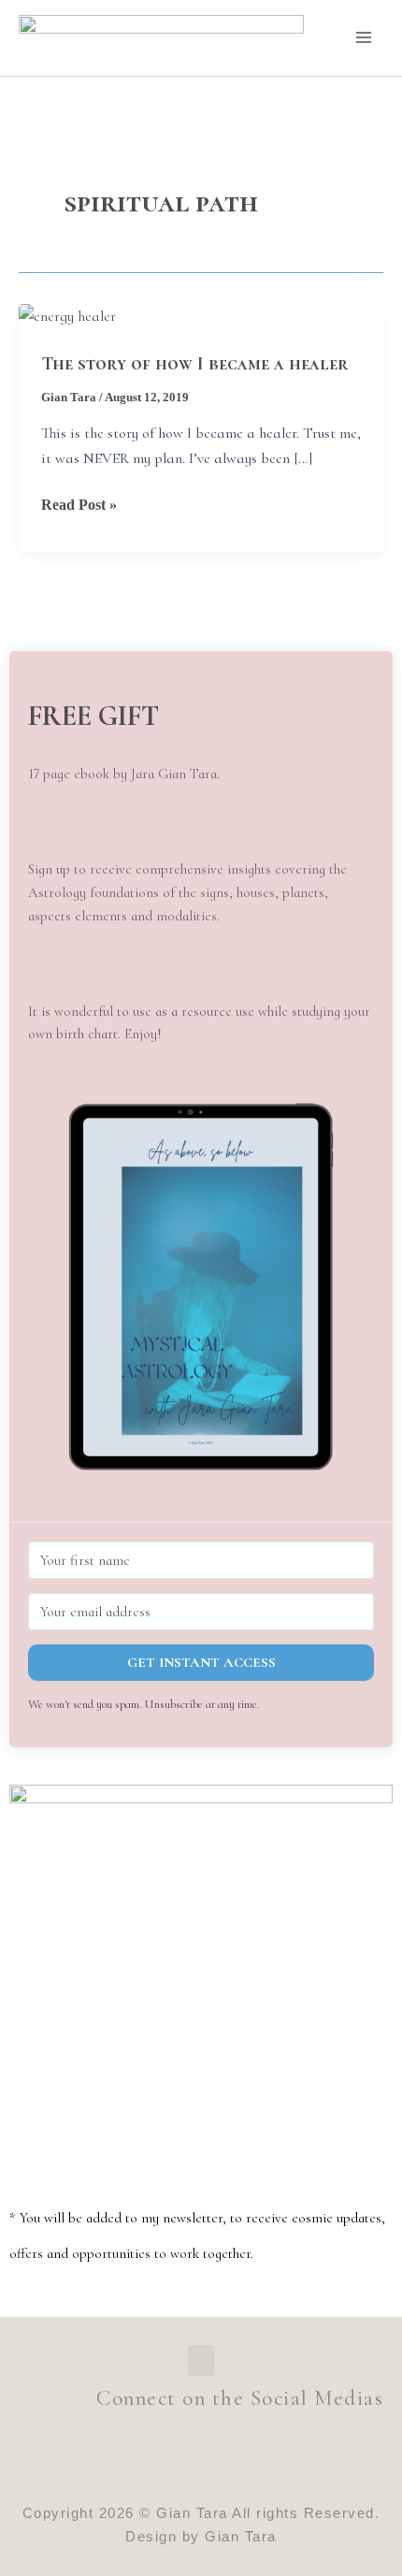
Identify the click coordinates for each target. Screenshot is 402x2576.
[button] (201, 1287)
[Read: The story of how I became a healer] (67, 315)
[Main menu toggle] (364, 37)
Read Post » (79, 503)
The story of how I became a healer (194, 364)
